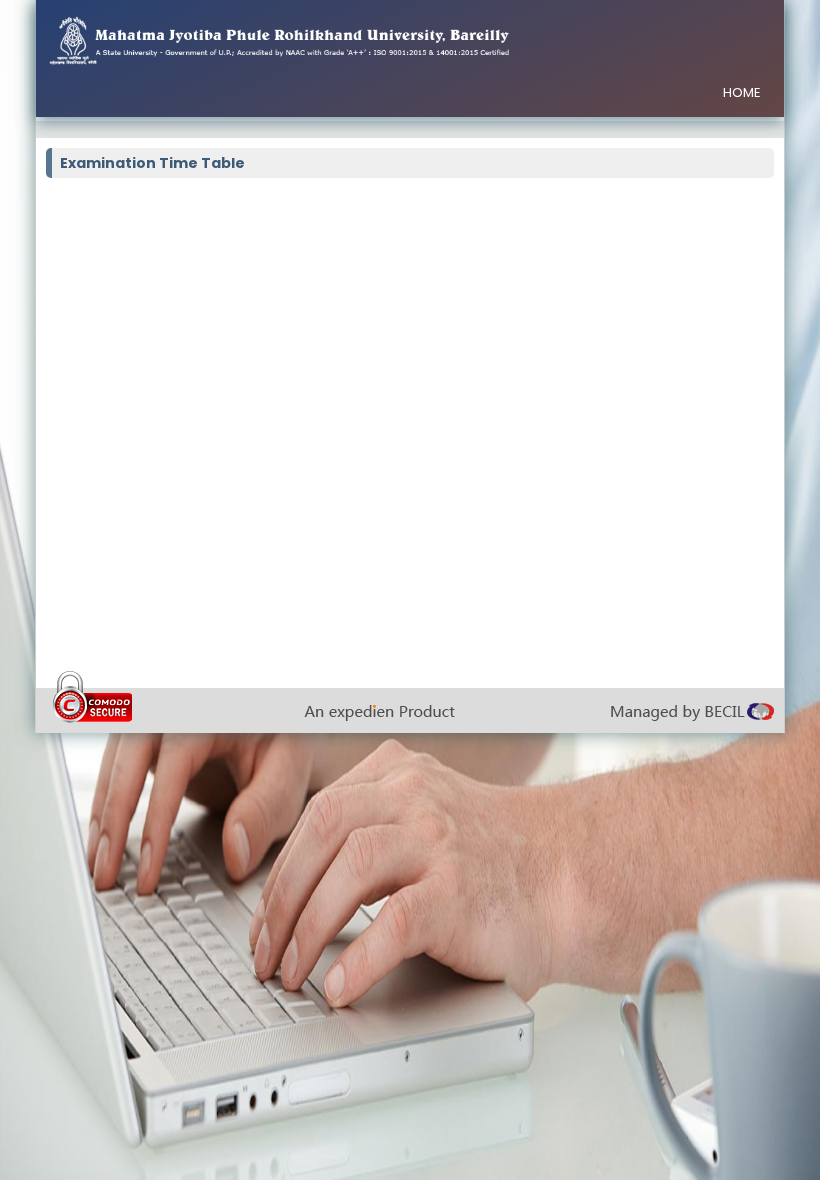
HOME (742, 92)
